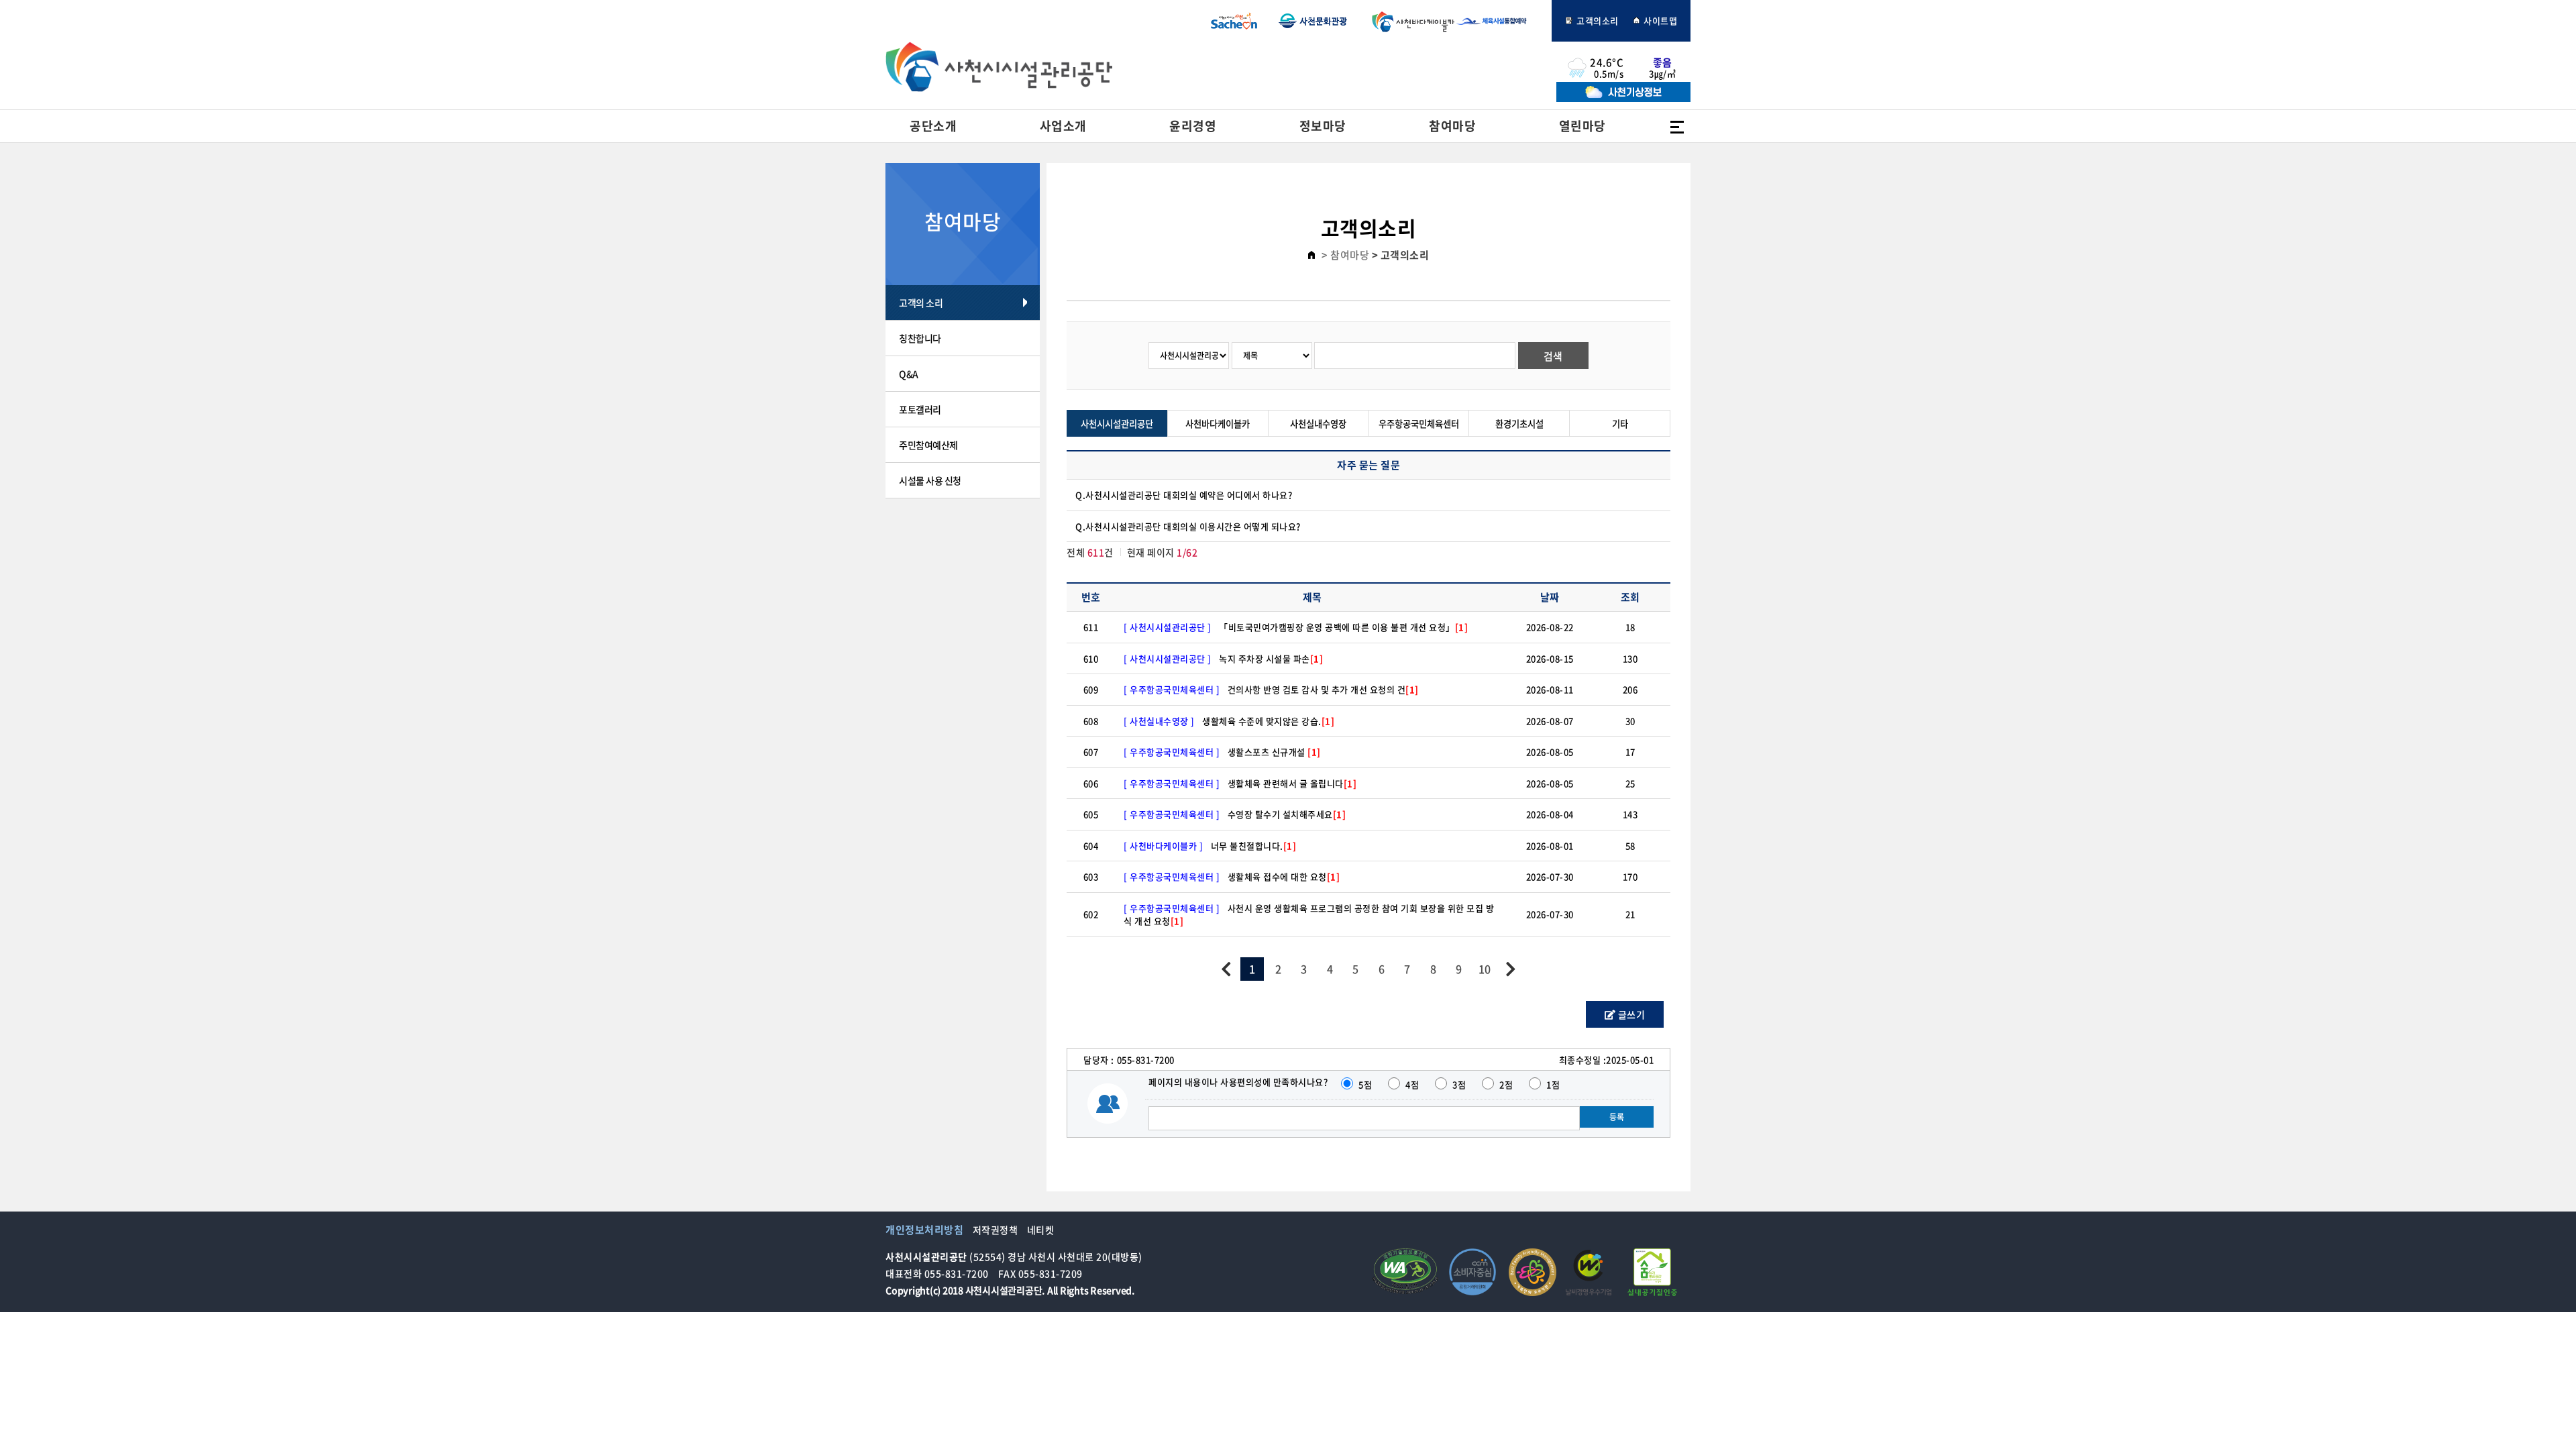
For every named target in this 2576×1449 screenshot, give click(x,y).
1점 (1553, 1084)
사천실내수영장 (1318, 424)
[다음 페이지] (1510, 969)
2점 (1506, 1084)
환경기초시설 (1519, 424)
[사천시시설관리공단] (999, 67)
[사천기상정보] (1623, 98)
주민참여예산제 (928, 445)
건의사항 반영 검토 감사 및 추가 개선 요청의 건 (1323, 689)
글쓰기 (1630, 1014)
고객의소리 (1597, 20)
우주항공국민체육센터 (1419, 424)
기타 (1620, 424)
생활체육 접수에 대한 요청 (1284, 876)
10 (1485, 969)
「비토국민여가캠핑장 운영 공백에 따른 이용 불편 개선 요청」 (1343, 627)
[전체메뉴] (1677, 126)
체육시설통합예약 (1499, 21)
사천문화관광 (1313, 21)
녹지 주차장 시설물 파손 (1271, 658)
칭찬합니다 (920, 338)
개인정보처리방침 (924, 1230)
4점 (1412, 1084)
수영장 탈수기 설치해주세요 (1287, 814)
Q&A (909, 374)
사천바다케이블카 (1410, 21)
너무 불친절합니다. (1254, 846)
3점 (1459, 1084)
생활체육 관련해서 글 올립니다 (1292, 783)
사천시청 (1234, 21)
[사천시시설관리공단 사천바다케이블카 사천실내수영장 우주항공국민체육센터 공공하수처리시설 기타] (1190, 355)
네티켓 (1041, 1230)
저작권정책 (996, 1230)
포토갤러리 (920, 409)
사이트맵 (1660, 20)
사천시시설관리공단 (1117, 424)
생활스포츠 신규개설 (1274, 752)
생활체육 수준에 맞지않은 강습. (1268, 721)
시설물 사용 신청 (930, 480)
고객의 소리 (921, 303)
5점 (1365, 1084)
